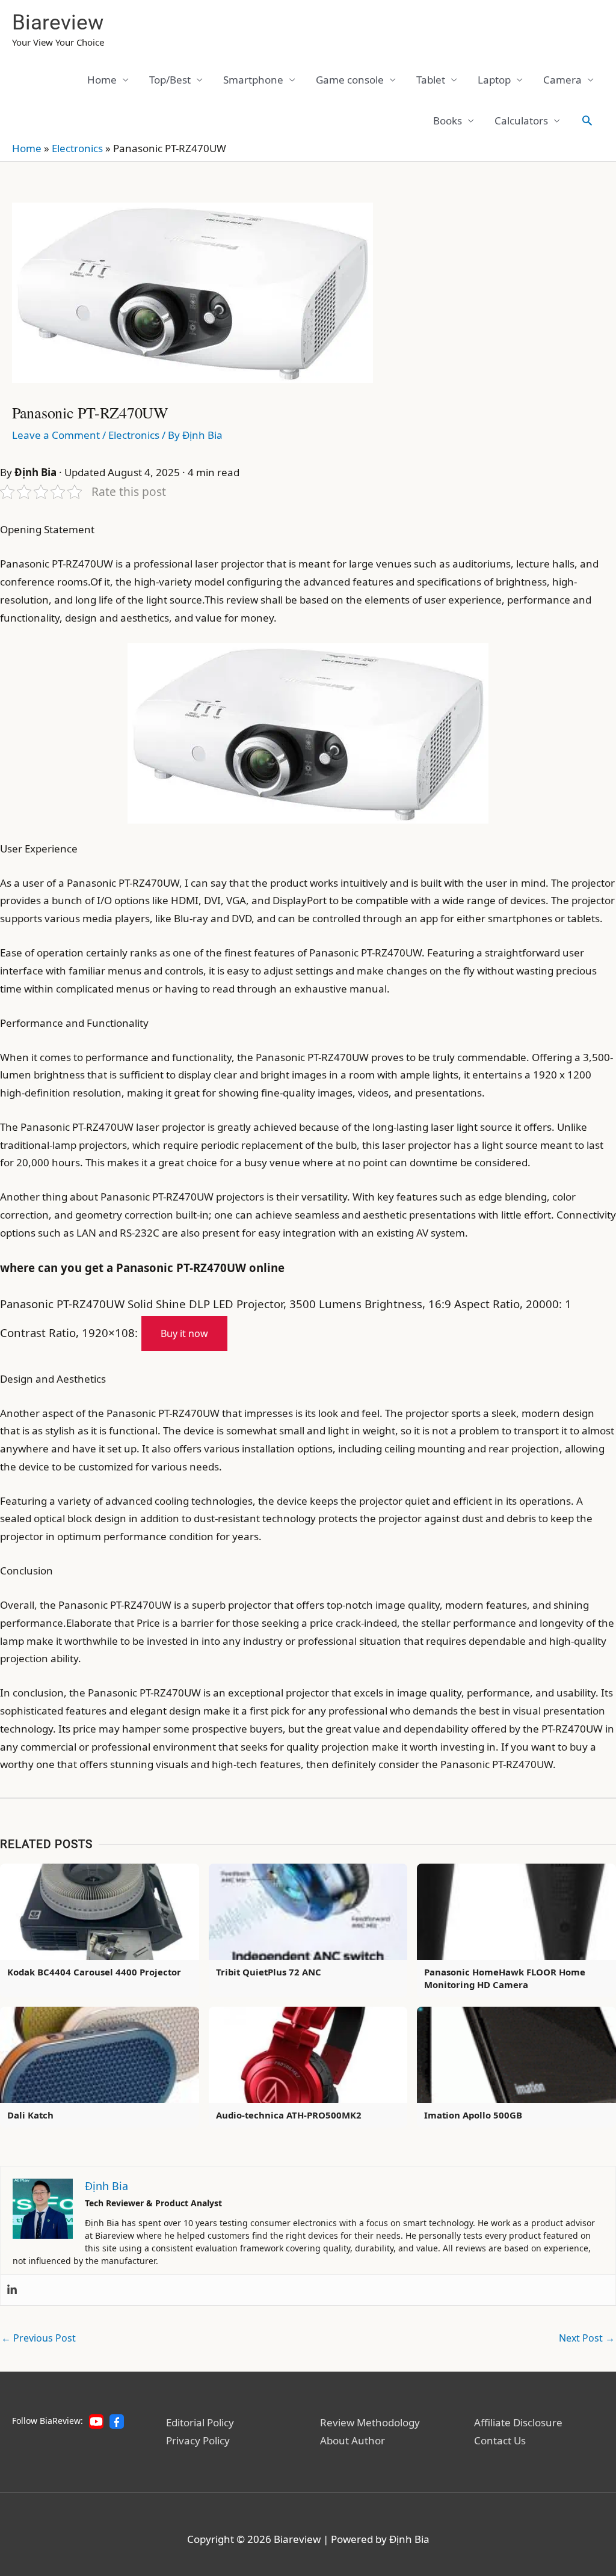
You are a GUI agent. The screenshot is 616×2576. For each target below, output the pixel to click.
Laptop (494, 80)
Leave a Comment (56, 435)
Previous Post (38, 2338)
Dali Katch (30, 2115)
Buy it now (184, 1333)
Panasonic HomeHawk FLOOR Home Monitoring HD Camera (505, 1978)
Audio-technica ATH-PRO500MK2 (289, 2115)
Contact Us (500, 2440)
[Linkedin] (12, 2290)
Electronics (77, 148)
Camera (562, 80)
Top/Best (170, 80)
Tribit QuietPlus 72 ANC (269, 1972)
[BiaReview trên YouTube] (96, 2422)
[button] (587, 120)
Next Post (587, 2338)
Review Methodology (370, 2422)
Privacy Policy (198, 2440)
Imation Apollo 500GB (473, 2115)
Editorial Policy (200, 2422)
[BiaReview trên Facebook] (117, 2422)
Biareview (58, 23)
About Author (353, 2440)
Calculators (521, 121)
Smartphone (253, 80)
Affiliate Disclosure (518, 2422)
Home (102, 80)
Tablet (431, 80)
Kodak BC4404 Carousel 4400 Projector (94, 1972)
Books (448, 121)
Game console (350, 80)
